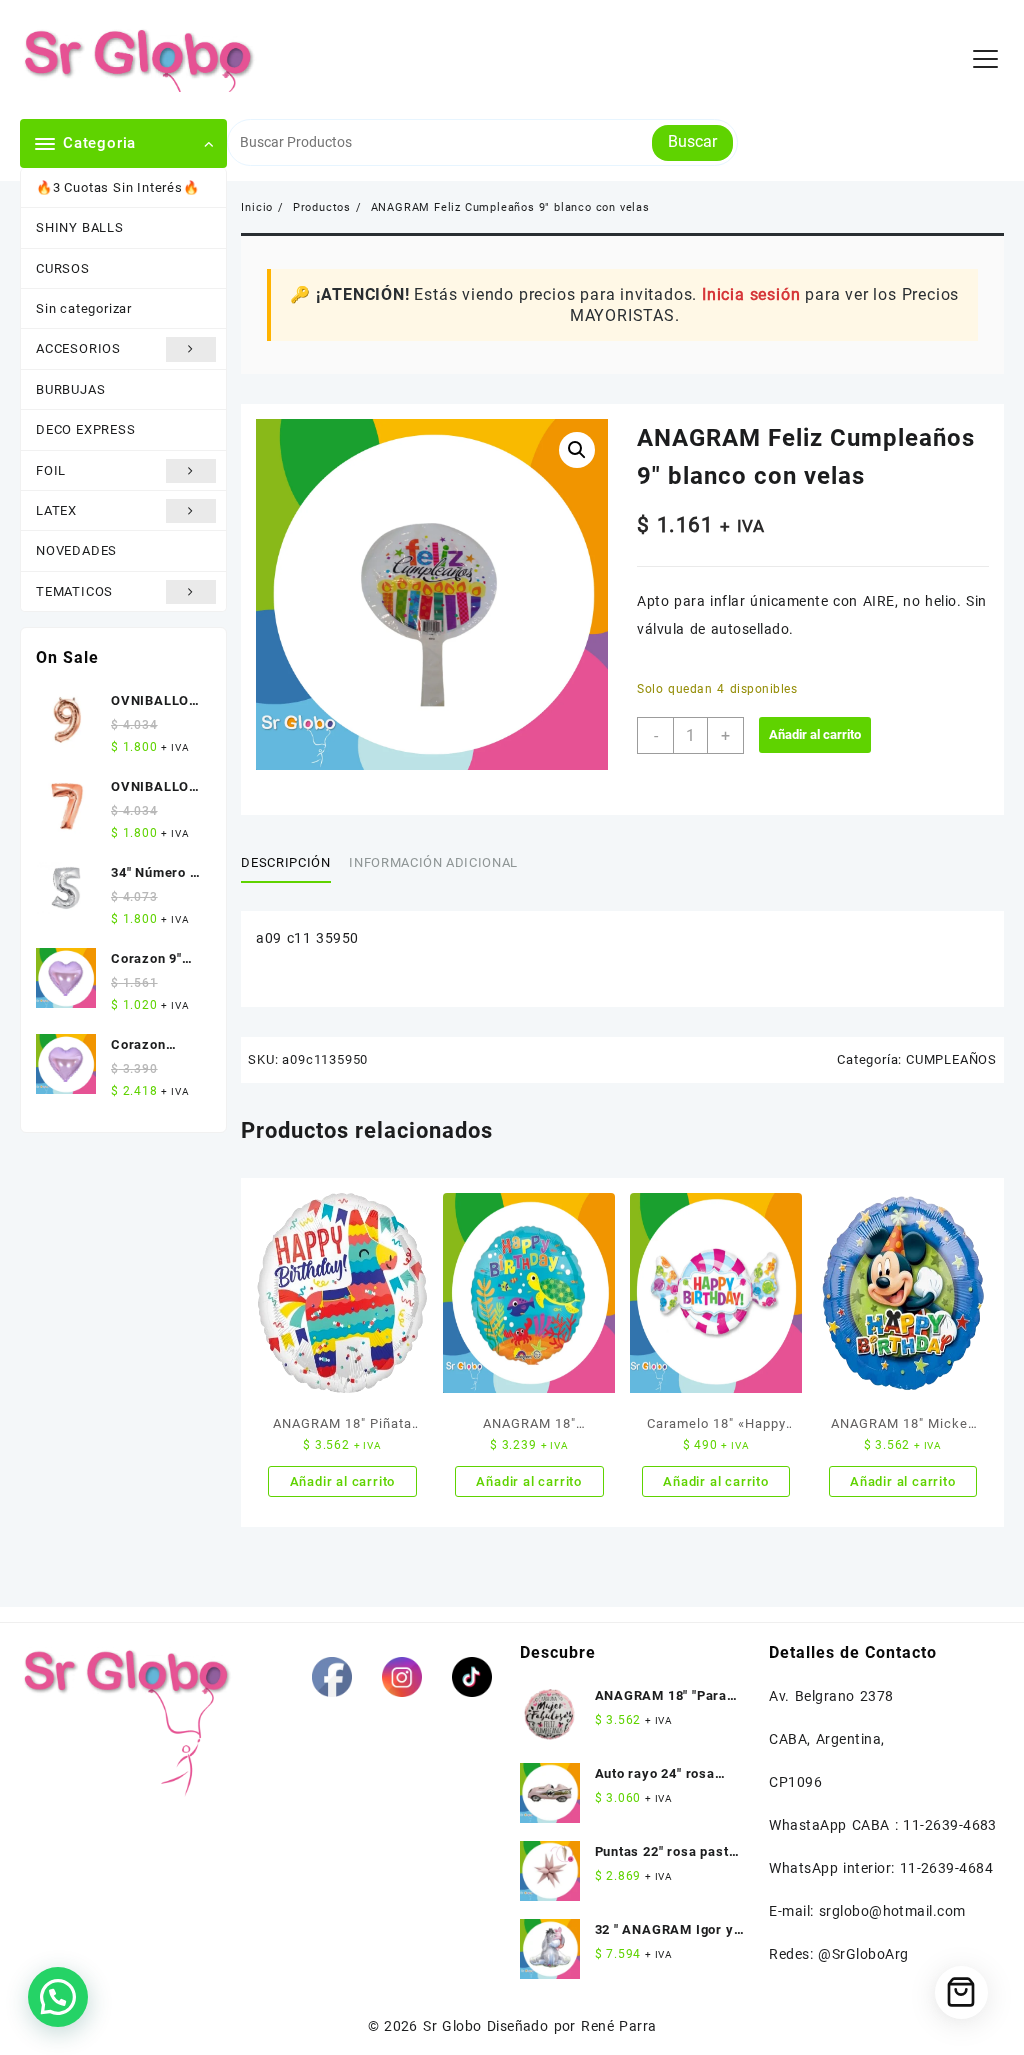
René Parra (618, 2026)
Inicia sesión (751, 294)
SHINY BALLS (80, 227)
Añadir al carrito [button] (343, 1481)
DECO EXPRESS (86, 429)
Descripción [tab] (285, 862)
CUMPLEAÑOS (951, 1059)
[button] (577, 450)
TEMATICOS (74, 591)
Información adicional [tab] (433, 862)
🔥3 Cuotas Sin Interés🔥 (118, 187)
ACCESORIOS (78, 348)
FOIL (51, 470)
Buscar (692, 141)
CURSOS (63, 268)
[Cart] (961, 1992)
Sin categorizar (84, 308)
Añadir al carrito (815, 734)
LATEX (56, 510)
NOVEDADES (76, 550)
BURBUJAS (70, 389)
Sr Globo (452, 2026)
